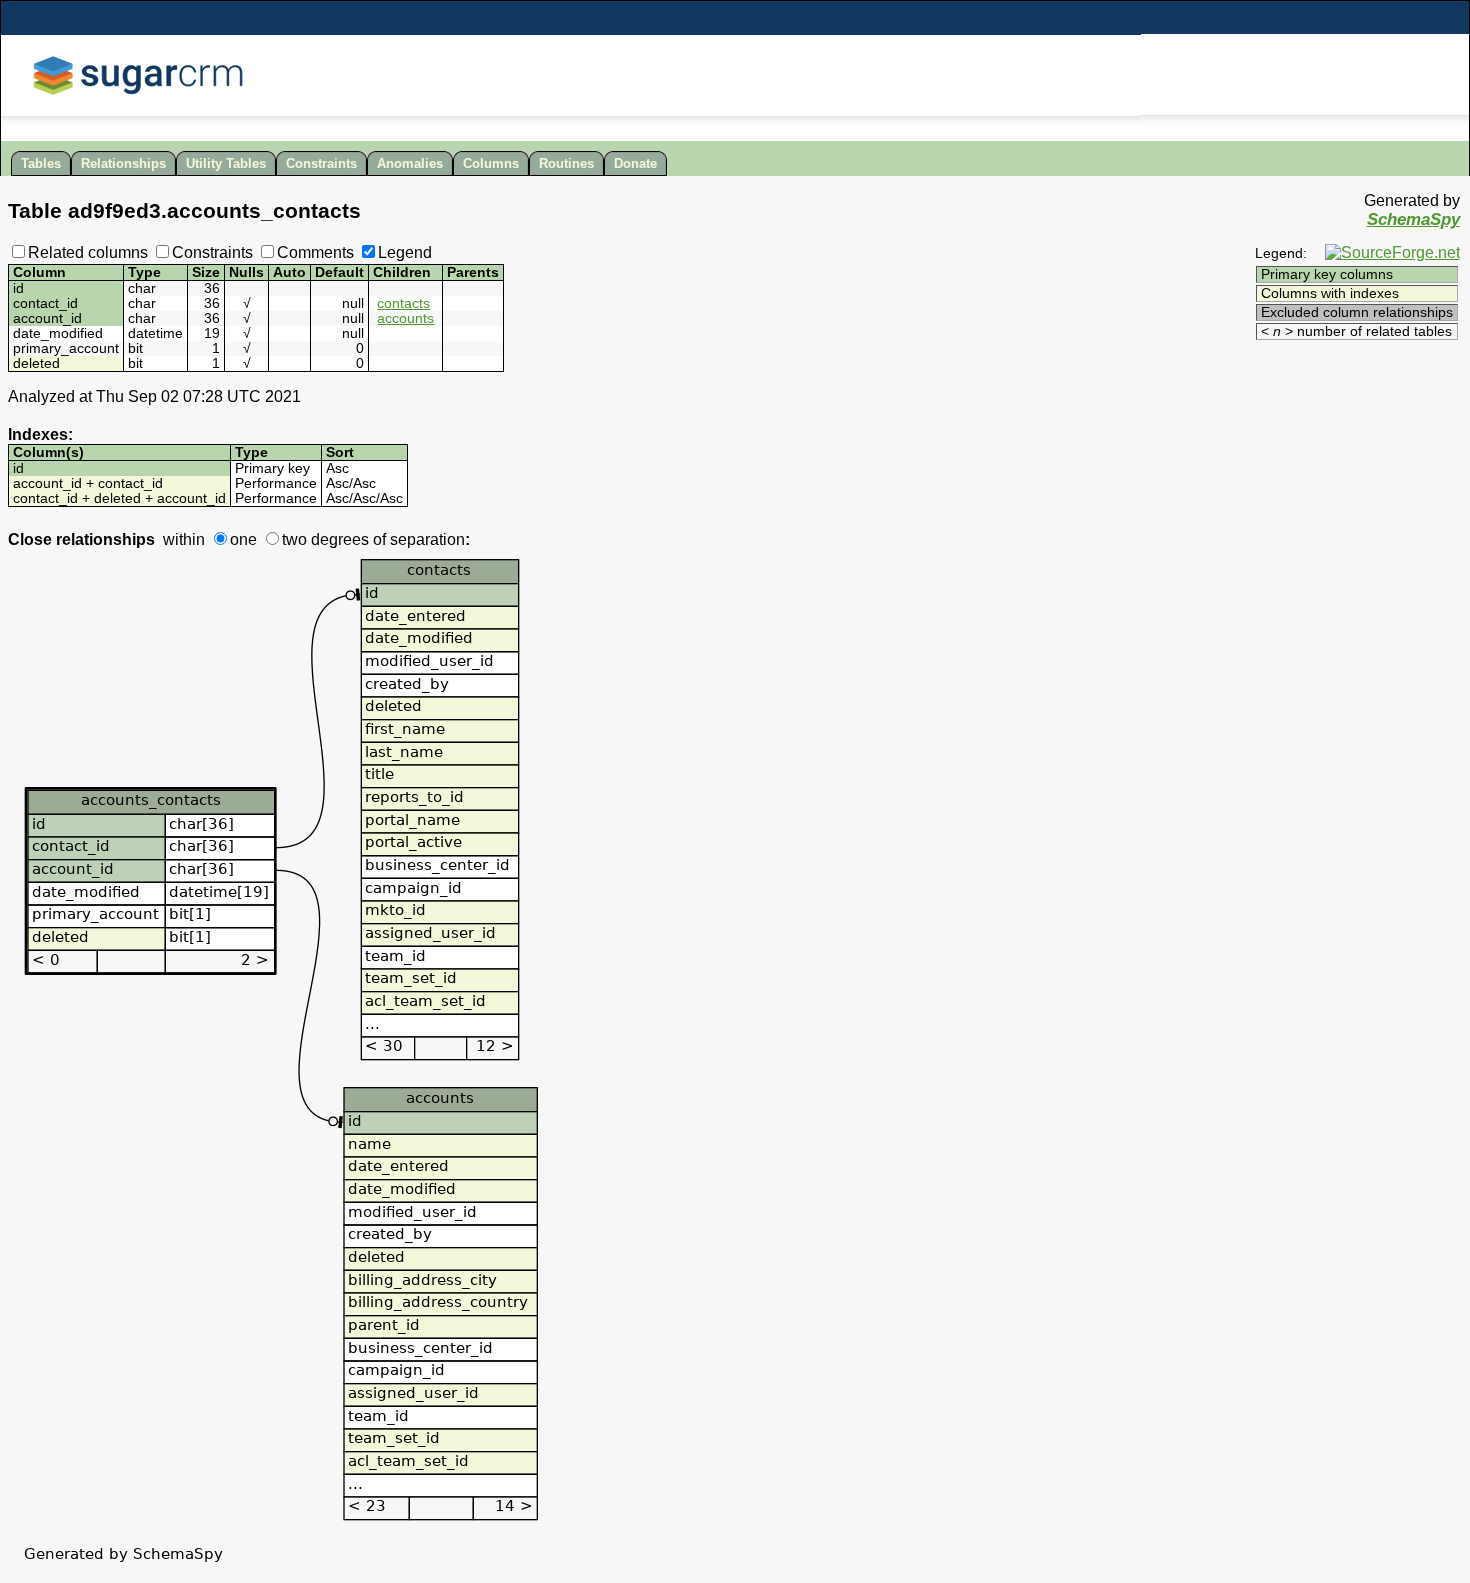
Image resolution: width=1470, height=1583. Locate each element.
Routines (566, 163)
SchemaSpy (1413, 219)
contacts (403, 303)
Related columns (88, 252)
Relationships (123, 163)
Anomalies (410, 163)
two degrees (325, 539)
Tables (41, 163)
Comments (315, 252)
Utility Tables (226, 163)
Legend (405, 252)
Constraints (321, 163)
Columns (491, 163)
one (243, 539)
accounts (405, 318)
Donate (635, 163)
